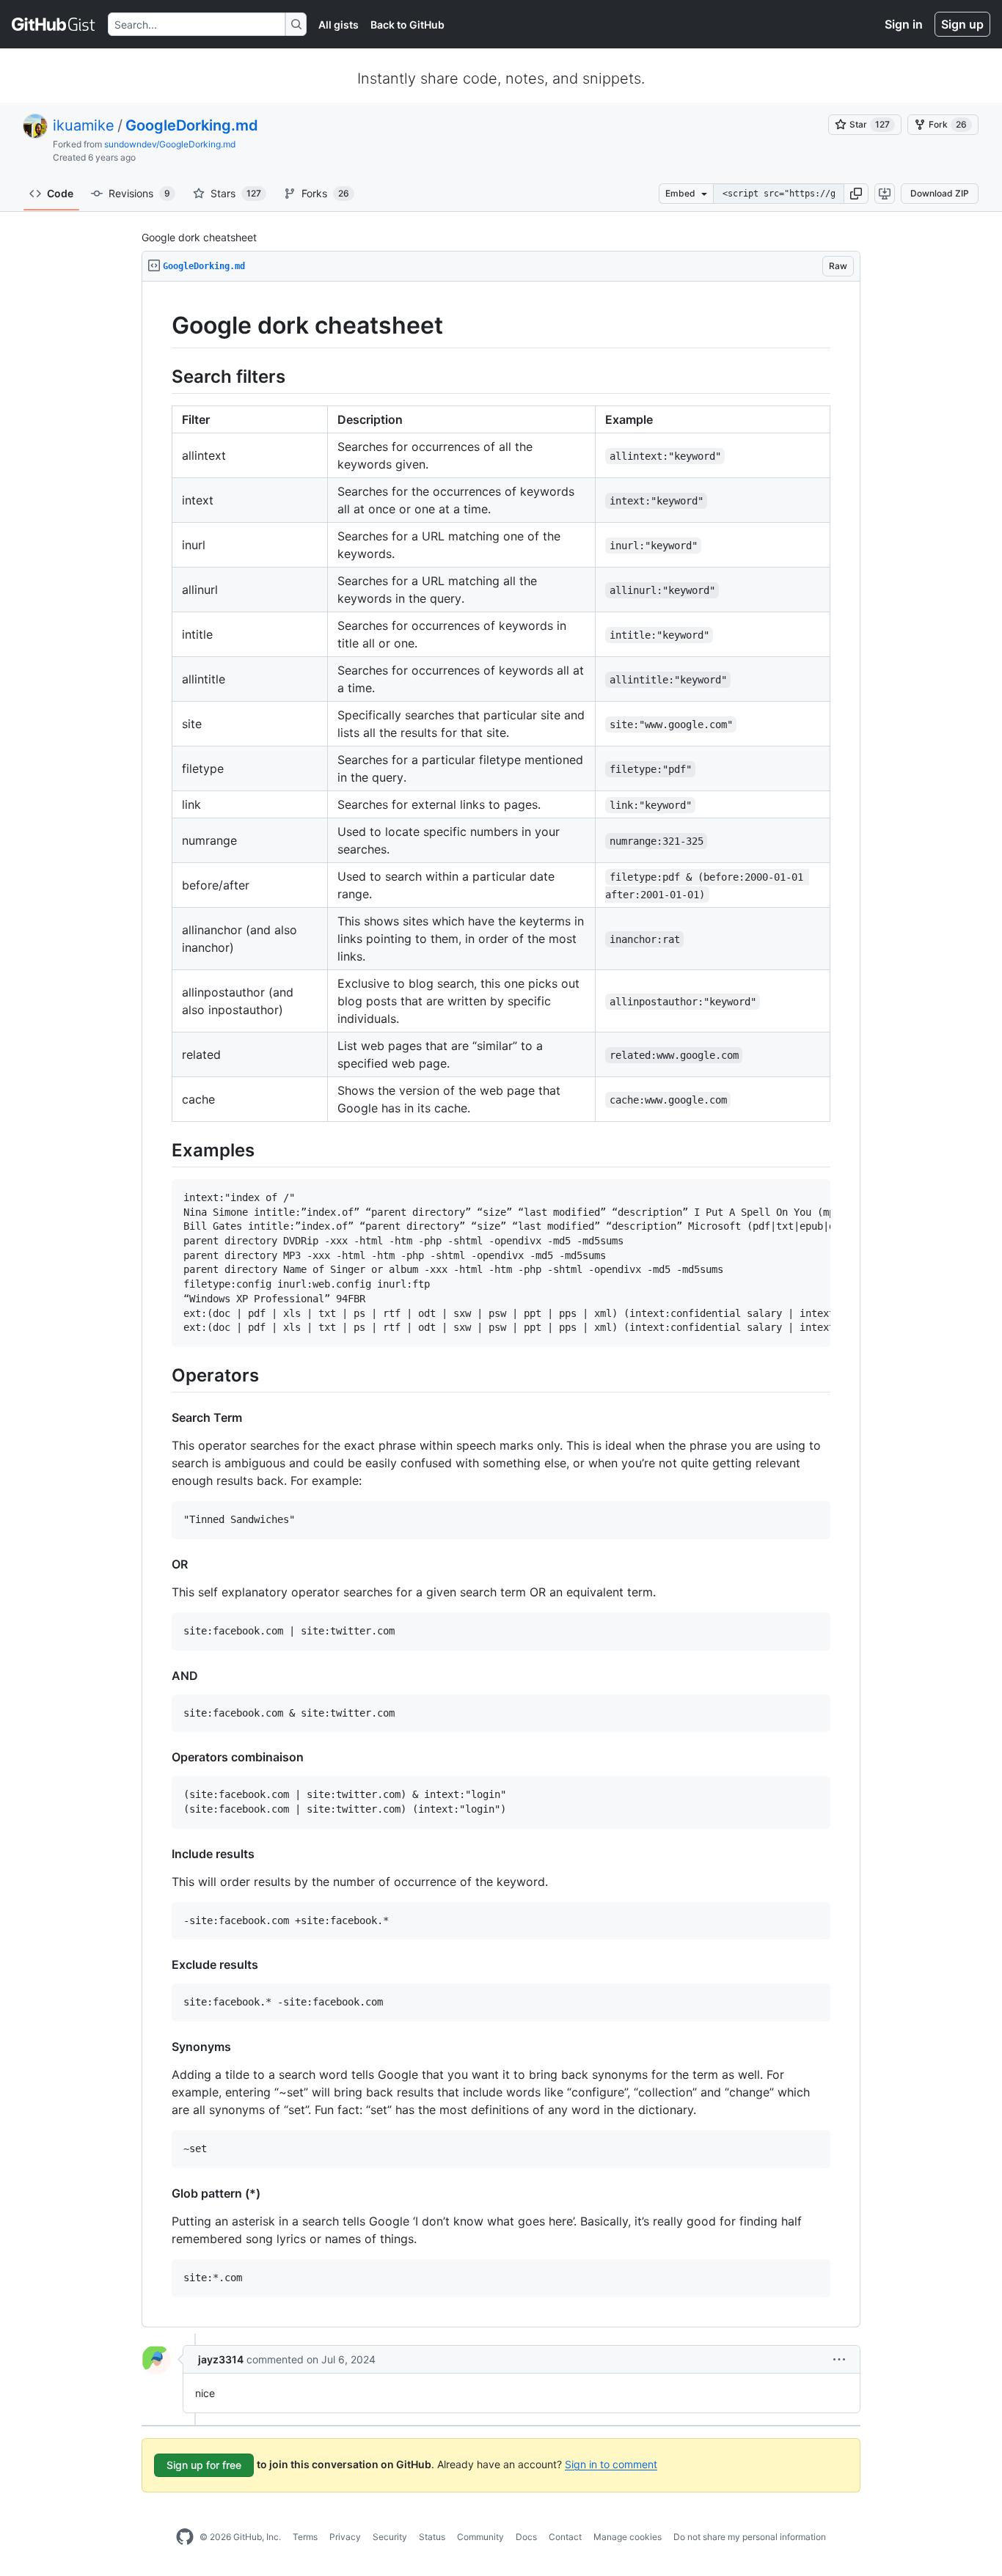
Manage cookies (628, 2537)
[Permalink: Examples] (161, 1150)
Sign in (904, 24)
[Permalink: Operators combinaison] (161, 1757)
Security (390, 2537)
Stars (236, 193)
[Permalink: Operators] (161, 1375)
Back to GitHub (407, 25)
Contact (565, 2537)
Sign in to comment (611, 2463)
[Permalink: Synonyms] (161, 2047)
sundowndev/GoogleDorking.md (170, 144)
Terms (305, 2537)
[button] (856, 194)
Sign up (962, 24)
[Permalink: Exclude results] (161, 1964)
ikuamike (84, 125)
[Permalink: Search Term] (161, 1417)
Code (60, 193)
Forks (325, 193)
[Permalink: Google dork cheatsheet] (161, 326)
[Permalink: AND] (161, 1676)
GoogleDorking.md (192, 125)
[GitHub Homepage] (185, 2537)
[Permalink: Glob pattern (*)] (161, 2193)
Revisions (139, 193)
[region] (501, 1304)
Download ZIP (940, 193)
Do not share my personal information (750, 2537)
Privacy (345, 2537)
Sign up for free (204, 2465)
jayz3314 (221, 2359)
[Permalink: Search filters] (161, 376)
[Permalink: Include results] (161, 1854)
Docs (526, 2537)
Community (480, 2537)
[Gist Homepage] (54, 24)
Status (432, 2537)
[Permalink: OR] (161, 1564)
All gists (339, 25)
